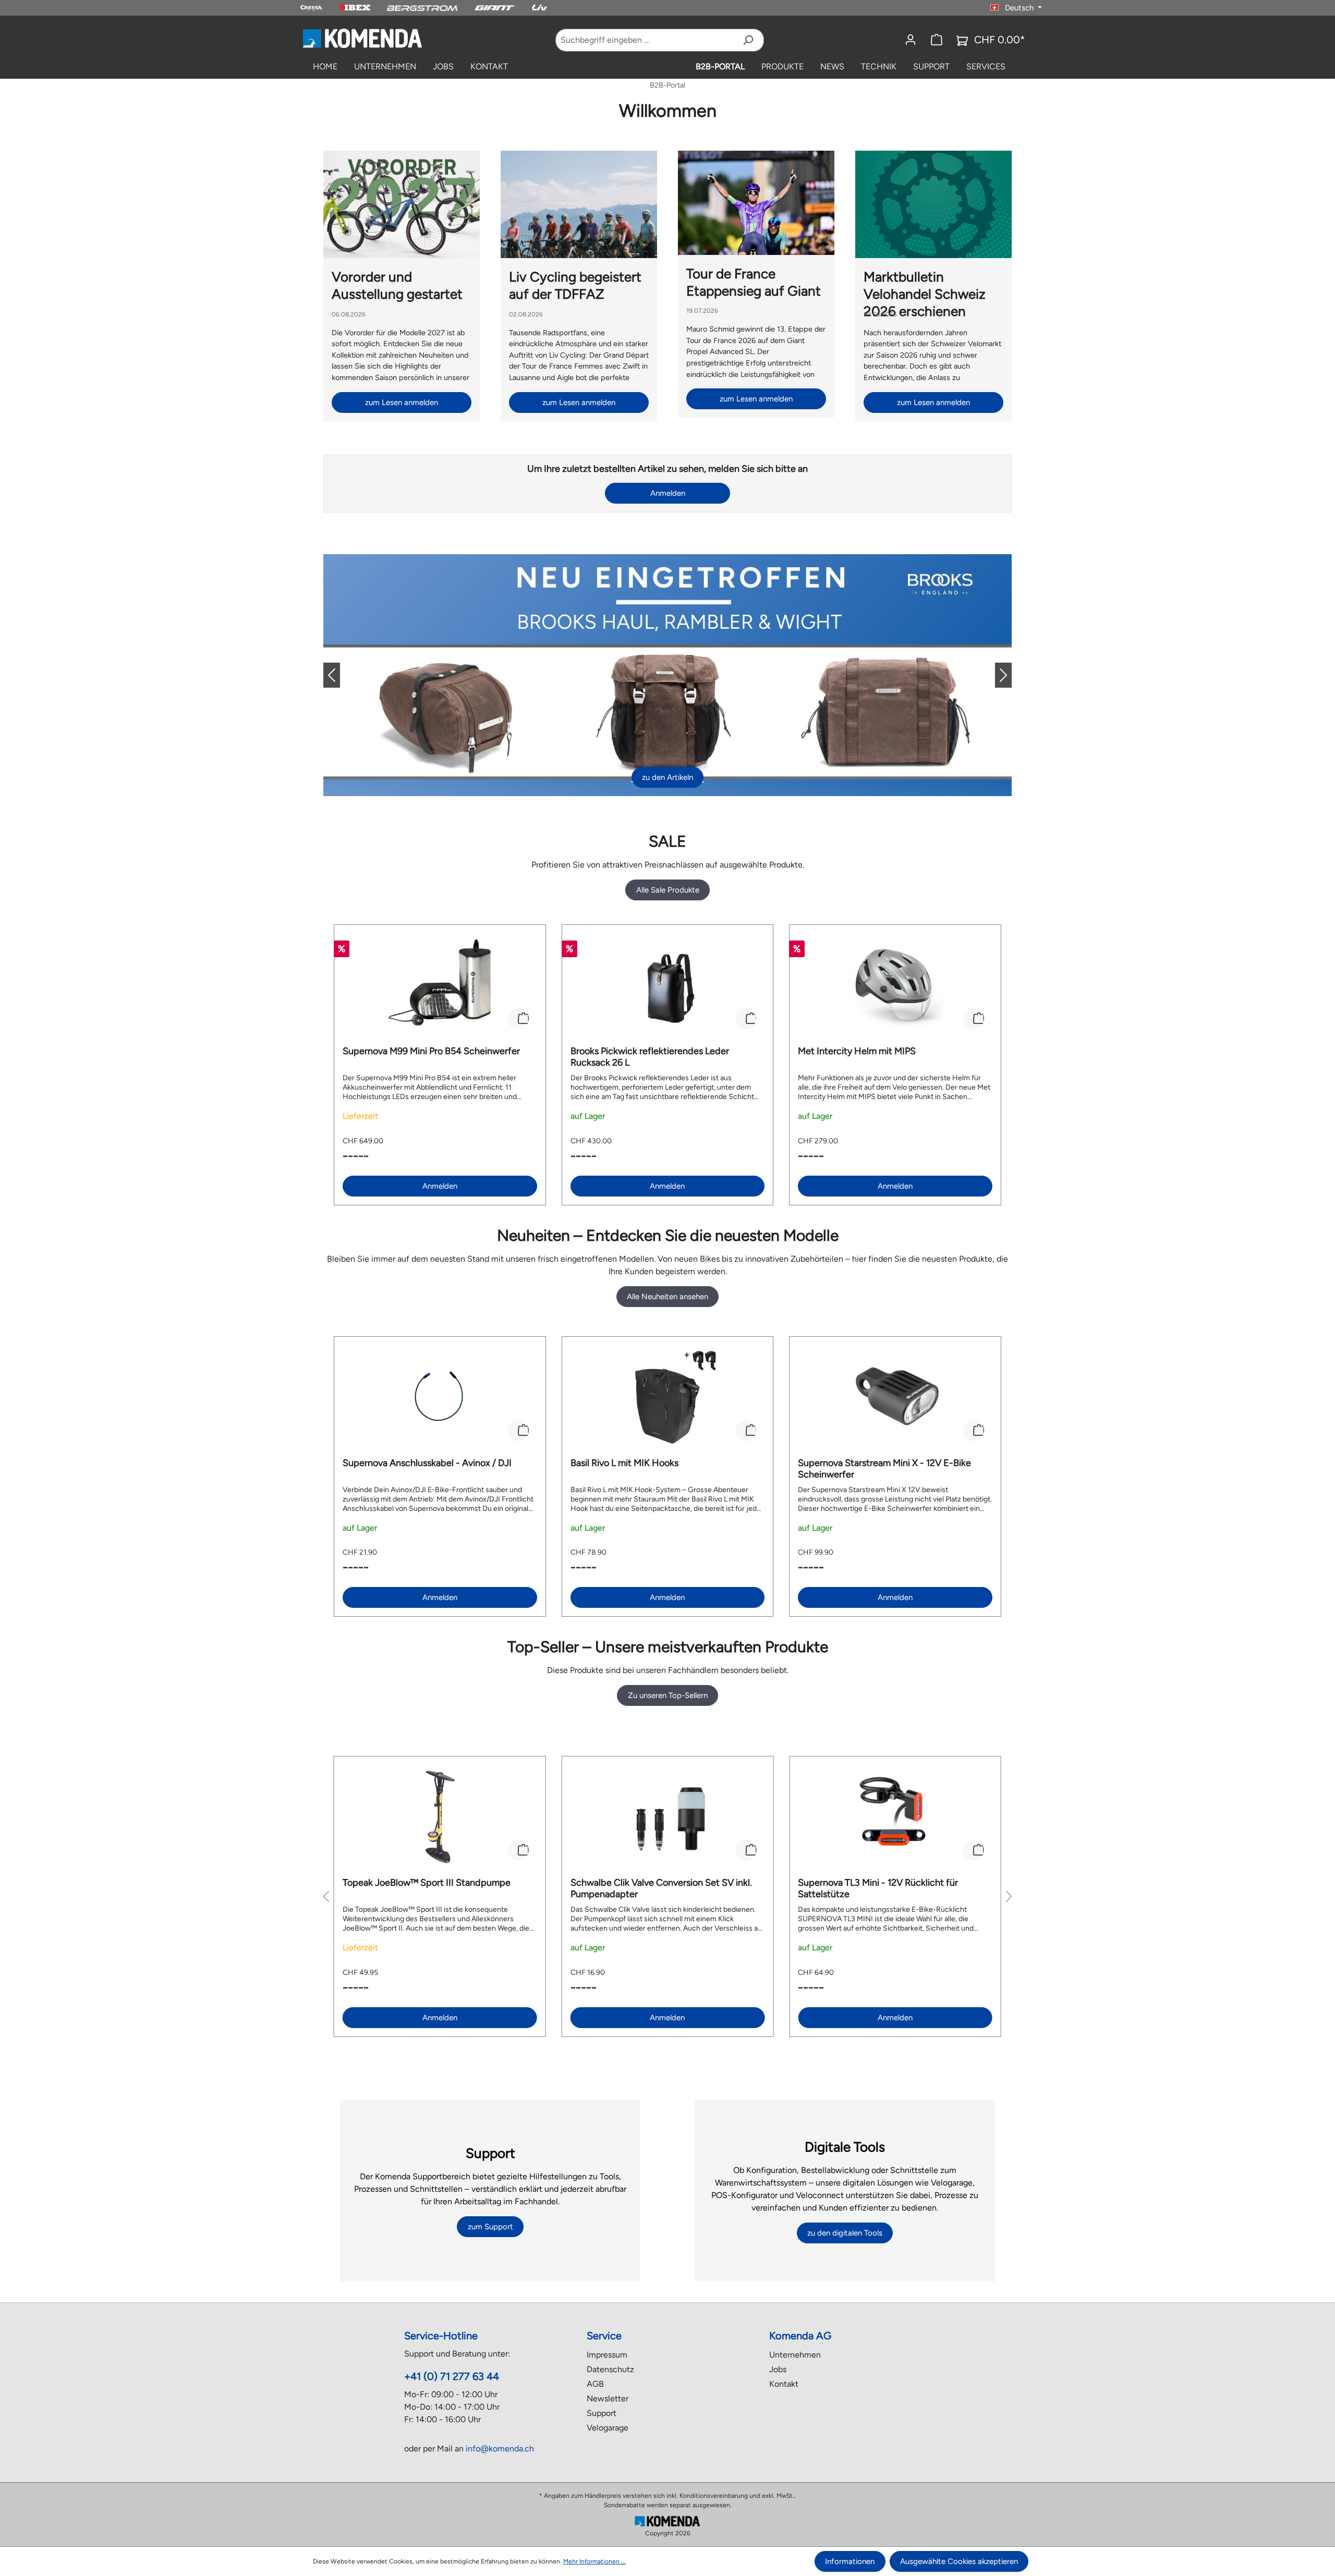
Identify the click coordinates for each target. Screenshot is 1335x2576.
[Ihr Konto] (911, 40)
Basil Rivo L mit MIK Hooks (624, 1463)
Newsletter (608, 2398)
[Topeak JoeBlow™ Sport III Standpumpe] (440, 1817)
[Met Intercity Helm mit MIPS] (895, 985)
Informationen (850, 2561)
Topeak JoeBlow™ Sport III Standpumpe (427, 1883)
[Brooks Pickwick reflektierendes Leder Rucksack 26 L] (668, 985)
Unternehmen (795, 2355)
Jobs (778, 2369)
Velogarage (608, 2428)
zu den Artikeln (667, 777)
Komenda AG (800, 2336)
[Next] (995, 675)
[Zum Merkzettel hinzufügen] (518, 1019)
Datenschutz (610, 2369)
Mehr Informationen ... (594, 2561)
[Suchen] (748, 40)
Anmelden (668, 493)
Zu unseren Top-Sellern (668, 1695)
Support (602, 2413)
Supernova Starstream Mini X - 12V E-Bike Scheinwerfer (884, 1469)
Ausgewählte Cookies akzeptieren (959, 2561)
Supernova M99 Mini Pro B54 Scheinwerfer (431, 1051)
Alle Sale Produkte (668, 890)
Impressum (607, 2355)
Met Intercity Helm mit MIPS (857, 1051)
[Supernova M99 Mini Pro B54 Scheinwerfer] (440, 985)
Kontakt (784, 2384)
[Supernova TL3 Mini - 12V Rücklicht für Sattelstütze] (895, 1817)
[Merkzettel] (937, 40)
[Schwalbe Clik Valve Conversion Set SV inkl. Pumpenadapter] (668, 1817)
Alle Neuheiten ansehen (667, 1297)
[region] (667, 1065)
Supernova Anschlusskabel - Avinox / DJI (427, 1463)
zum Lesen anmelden (402, 402)
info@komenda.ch (500, 2449)
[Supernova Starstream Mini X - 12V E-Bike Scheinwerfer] (895, 1397)
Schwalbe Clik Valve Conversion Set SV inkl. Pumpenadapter (661, 1888)
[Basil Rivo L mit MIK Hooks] (668, 1397)
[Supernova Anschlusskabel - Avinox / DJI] (440, 1397)
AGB (595, 2384)
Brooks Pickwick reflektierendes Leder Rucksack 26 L (650, 1057)
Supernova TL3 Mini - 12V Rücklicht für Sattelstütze (878, 1888)
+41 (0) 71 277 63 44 (452, 2376)
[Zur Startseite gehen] (362, 38)
